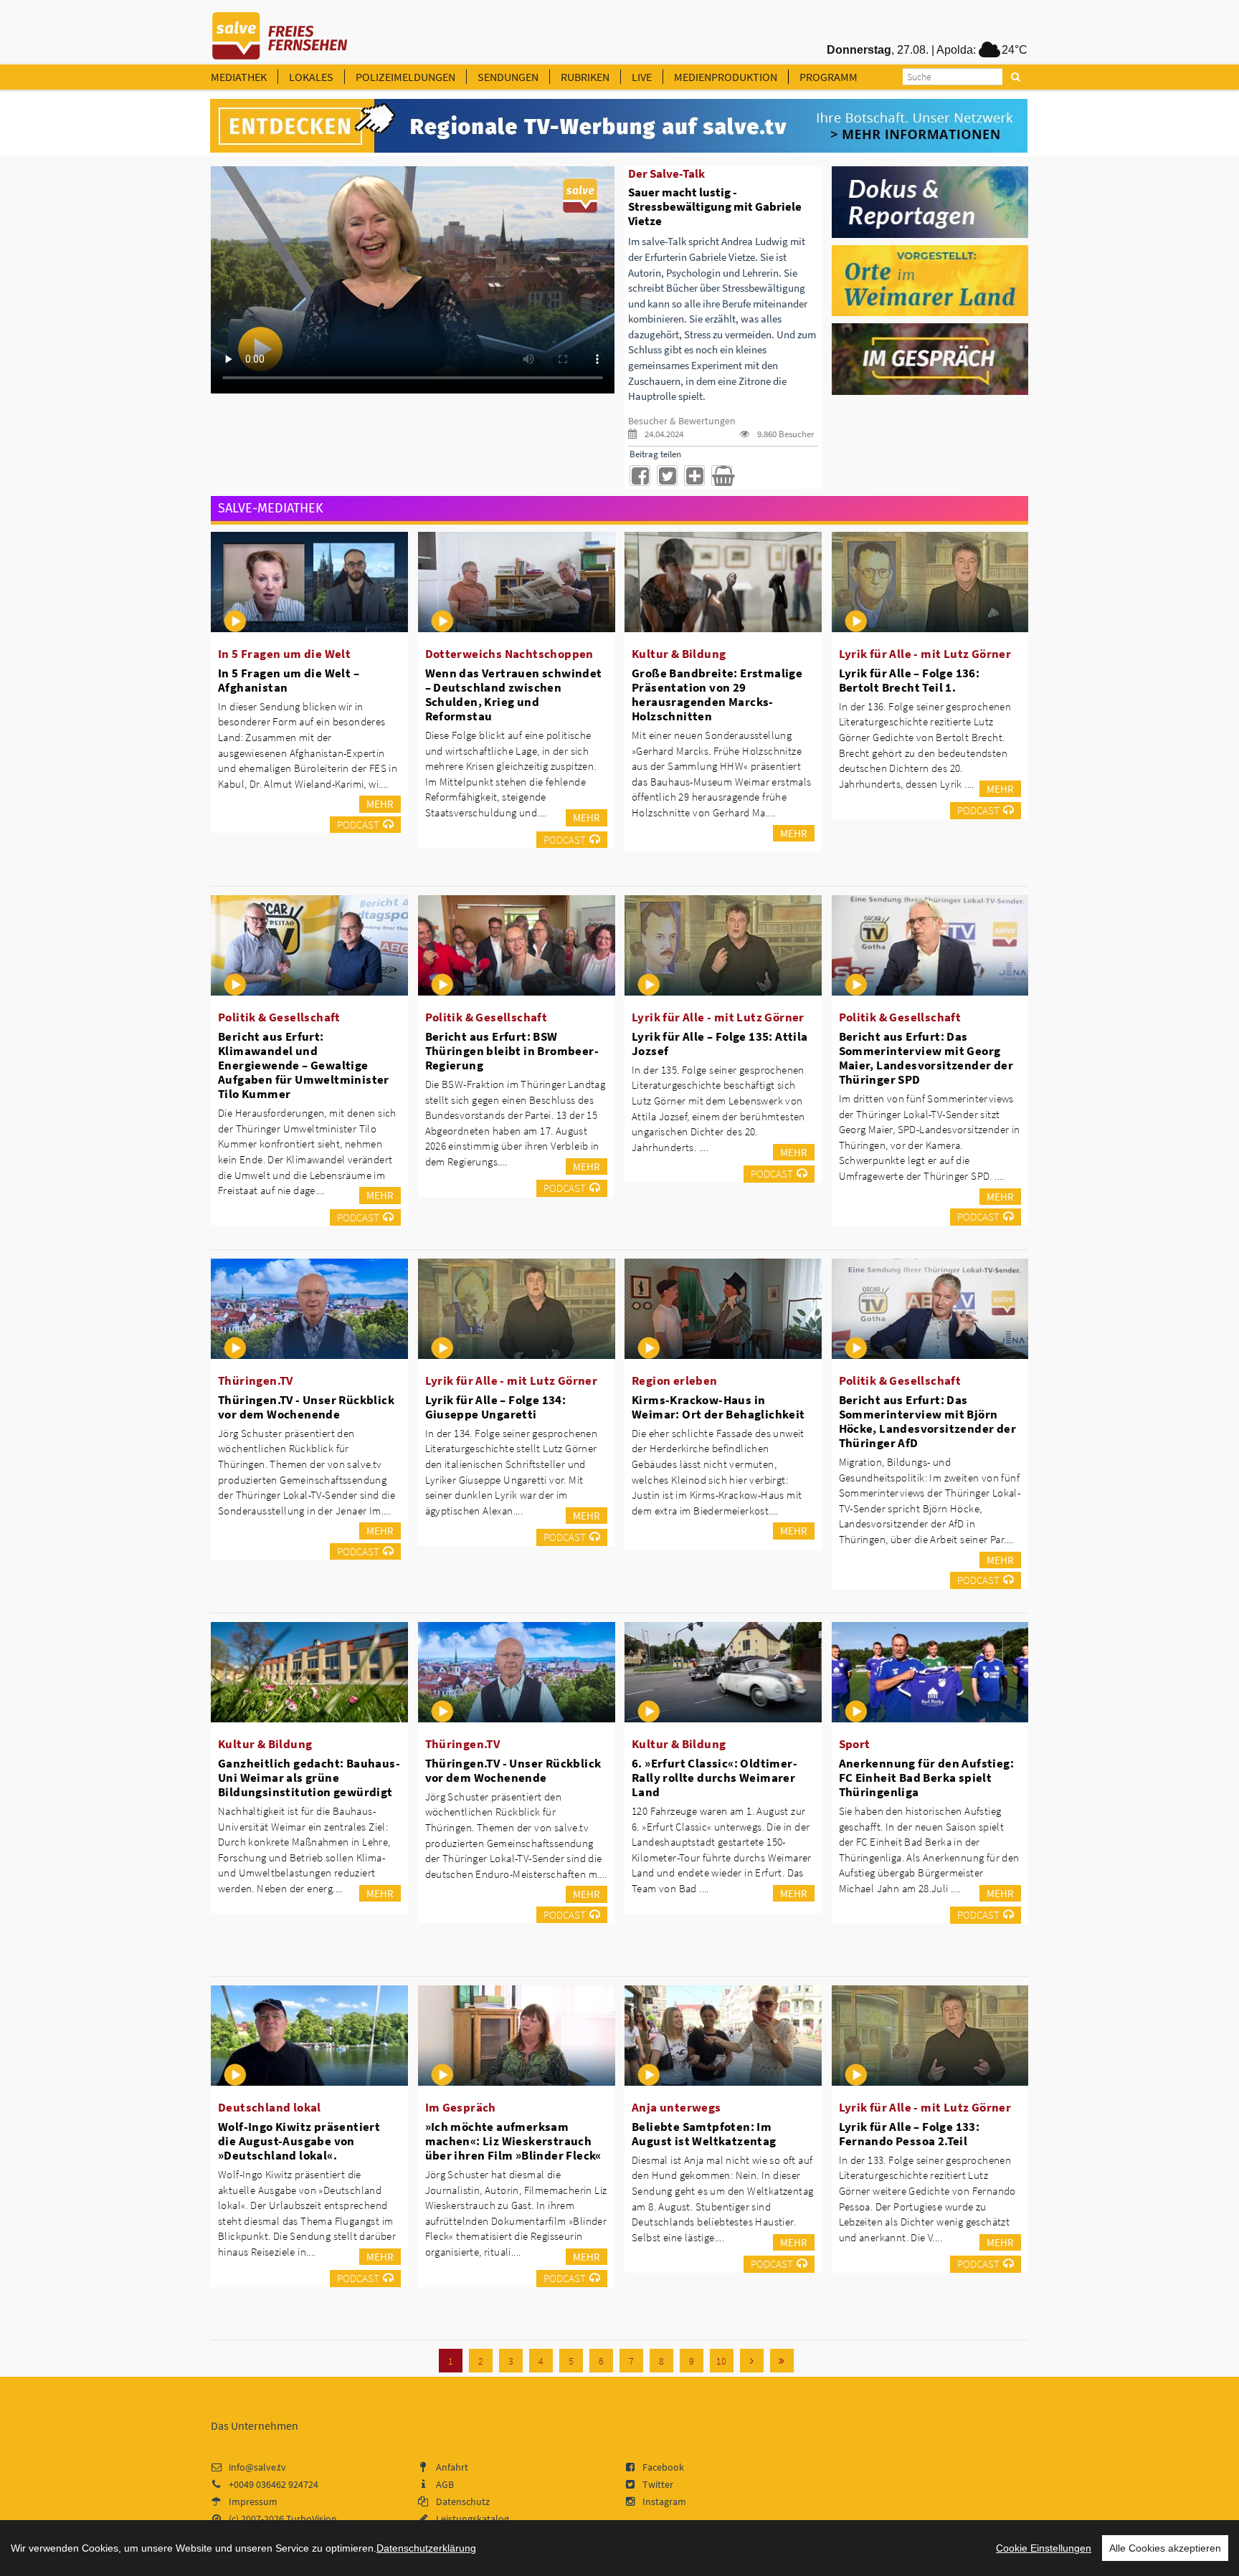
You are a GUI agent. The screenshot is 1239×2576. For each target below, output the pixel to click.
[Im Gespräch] (930, 358)
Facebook (663, 2467)
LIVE (642, 77)
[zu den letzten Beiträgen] (782, 2361)
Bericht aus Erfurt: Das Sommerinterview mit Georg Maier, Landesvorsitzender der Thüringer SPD (926, 1058)
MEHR (380, 804)
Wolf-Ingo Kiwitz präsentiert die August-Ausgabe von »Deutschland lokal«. (299, 2141)
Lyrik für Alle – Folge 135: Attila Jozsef (720, 1044)
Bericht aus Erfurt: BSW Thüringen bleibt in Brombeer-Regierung (512, 1051)
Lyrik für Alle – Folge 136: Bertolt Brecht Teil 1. (910, 680)
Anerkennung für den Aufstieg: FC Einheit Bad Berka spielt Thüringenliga (927, 1778)
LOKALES (311, 77)
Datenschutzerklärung (426, 2548)
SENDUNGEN (508, 77)
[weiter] (752, 2361)
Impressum (253, 2501)
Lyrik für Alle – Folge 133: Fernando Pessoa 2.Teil (910, 2134)
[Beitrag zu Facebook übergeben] (640, 476)
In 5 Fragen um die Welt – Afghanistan (289, 680)
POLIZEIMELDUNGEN (405, 77)
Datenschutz (463, 2501)
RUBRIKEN (585, 77)
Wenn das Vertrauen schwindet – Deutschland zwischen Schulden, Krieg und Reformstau (514, 695)
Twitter (658, 2484)
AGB (445, 2484)
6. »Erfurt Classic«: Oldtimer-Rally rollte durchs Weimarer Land (715, 1778)
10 (721, 2361)
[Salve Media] (619, 126)
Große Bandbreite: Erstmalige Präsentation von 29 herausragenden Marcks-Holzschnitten (717, 695)
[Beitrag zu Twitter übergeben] (667, 476)
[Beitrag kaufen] (722, 476)
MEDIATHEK (239, 77)
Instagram (664, 2501)
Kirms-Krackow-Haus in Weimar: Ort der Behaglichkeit (718, 1407)
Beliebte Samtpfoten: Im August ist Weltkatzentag (704, 2134)
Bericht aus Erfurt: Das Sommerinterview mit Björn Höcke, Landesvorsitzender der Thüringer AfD (928, 1421)
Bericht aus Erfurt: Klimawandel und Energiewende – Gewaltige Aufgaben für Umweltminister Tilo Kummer (304, 1065)
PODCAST (358, 825)
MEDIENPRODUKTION (726, 77)
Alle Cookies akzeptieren (1165, 2548)
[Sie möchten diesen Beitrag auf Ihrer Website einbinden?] (694, 476)
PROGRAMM (829, 77)
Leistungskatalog (473, 2519)
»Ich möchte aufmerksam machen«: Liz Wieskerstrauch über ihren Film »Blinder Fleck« (513, 2141)
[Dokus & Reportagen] (930, 201)
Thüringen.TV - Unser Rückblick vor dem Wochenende (306, 1407)
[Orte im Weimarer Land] (930, 280)
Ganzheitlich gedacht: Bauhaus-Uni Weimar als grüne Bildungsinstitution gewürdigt (309, 1778)
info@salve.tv (257, 2467)
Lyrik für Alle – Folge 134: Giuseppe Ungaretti (496, 1407)
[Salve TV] (280, 31)
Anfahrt (452, 2467)
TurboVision (312, 2519)
